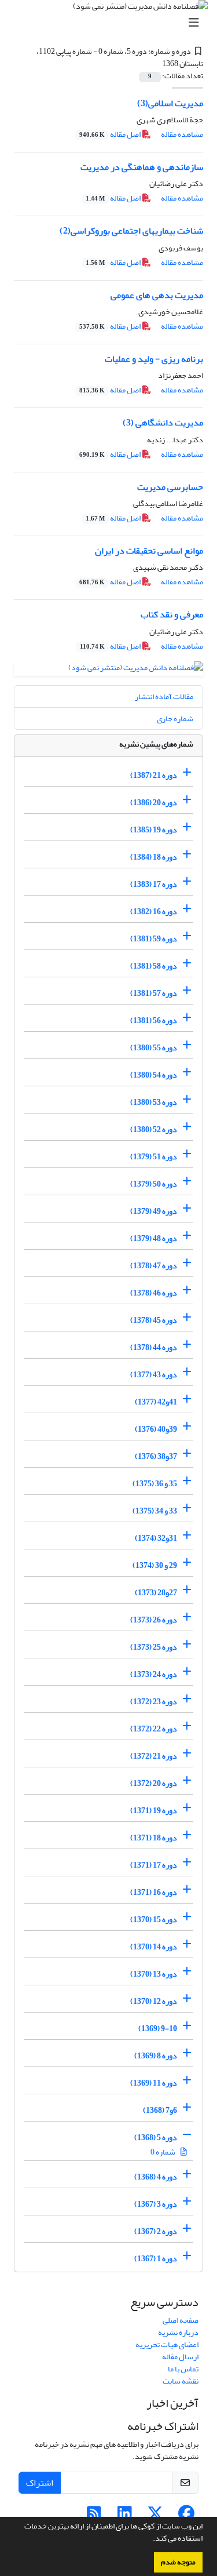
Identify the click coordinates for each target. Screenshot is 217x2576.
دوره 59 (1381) (154, 939)
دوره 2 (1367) (156, 2231)
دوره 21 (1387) (154, 775)
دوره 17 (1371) (154, 1865)
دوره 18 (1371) (154, 1838)
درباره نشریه (178, 2332)
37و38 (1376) (156, 1456)
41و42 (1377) (156, 1402)
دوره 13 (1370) (154, 1974)
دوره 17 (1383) (154, 884)
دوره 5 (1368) (156, 2137)
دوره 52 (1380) (154, 1129)
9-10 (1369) (158, 2029)
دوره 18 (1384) (154, 857)
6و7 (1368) (160, 2110)
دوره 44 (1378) (154, 1347)
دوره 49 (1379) (154, 1211)
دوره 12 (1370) (154, 2001)
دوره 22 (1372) (154, 1729)
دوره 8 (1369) (156, 2056)
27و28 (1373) (156, 1593)
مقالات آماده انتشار (164, 696)
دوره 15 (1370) (154, 1920)
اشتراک (40, 2483)
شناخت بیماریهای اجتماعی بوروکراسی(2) (131, 231)
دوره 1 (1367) (156, 2259)
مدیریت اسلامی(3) (170, 103)
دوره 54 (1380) (154, 1075)
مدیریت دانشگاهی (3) (163, 423)
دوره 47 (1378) (154, 1266)
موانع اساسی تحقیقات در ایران (149, 551)
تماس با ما (183, 2369)
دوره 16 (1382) (154, 912)
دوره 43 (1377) (154, 1375)
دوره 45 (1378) (154, 1320)
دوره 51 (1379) (154, 1157)
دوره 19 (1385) (154, 830)
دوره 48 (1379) (154, 1238)
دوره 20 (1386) (154, 803)
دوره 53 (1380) (154, 1102)
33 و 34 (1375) (155, 1511)
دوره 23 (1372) (154, 1702)
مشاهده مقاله (182, 134)
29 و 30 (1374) (155, 1565)
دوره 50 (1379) (154, 1184)
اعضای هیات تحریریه (167, 2344)
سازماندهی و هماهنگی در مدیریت (142, 167)
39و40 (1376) (156, 1429)
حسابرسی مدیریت (170, 487)
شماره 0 (163, 2152)
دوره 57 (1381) (154, 993)
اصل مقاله (111, 134)
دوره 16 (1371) (154, 1892)
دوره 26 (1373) (154, 1620)
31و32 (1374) (156, 1538)
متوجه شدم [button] (178, 2562)
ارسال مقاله (180, 2357)
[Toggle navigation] (112, 23)
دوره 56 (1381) (154, 1020)
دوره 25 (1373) (154, 1647)
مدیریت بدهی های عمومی (157, 295)
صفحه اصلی (181, 2320)
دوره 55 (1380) (154, 1048)
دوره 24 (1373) (154, 1674)
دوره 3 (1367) (156, 2204)
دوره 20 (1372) (154, 1783)
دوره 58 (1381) (154, 966)
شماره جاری (175, 718)
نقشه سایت (181, 2381)
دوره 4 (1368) (156, 2177)
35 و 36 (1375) (155, 1484)
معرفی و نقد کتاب (172, 614)
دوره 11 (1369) (154, 2083)
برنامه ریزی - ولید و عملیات (154, 359)
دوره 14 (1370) (154, 1947)
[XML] (156, 63)
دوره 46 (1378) (154, 1293)
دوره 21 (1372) (154, 1756)
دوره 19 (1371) (154, 1811)
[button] (150, 2539)
